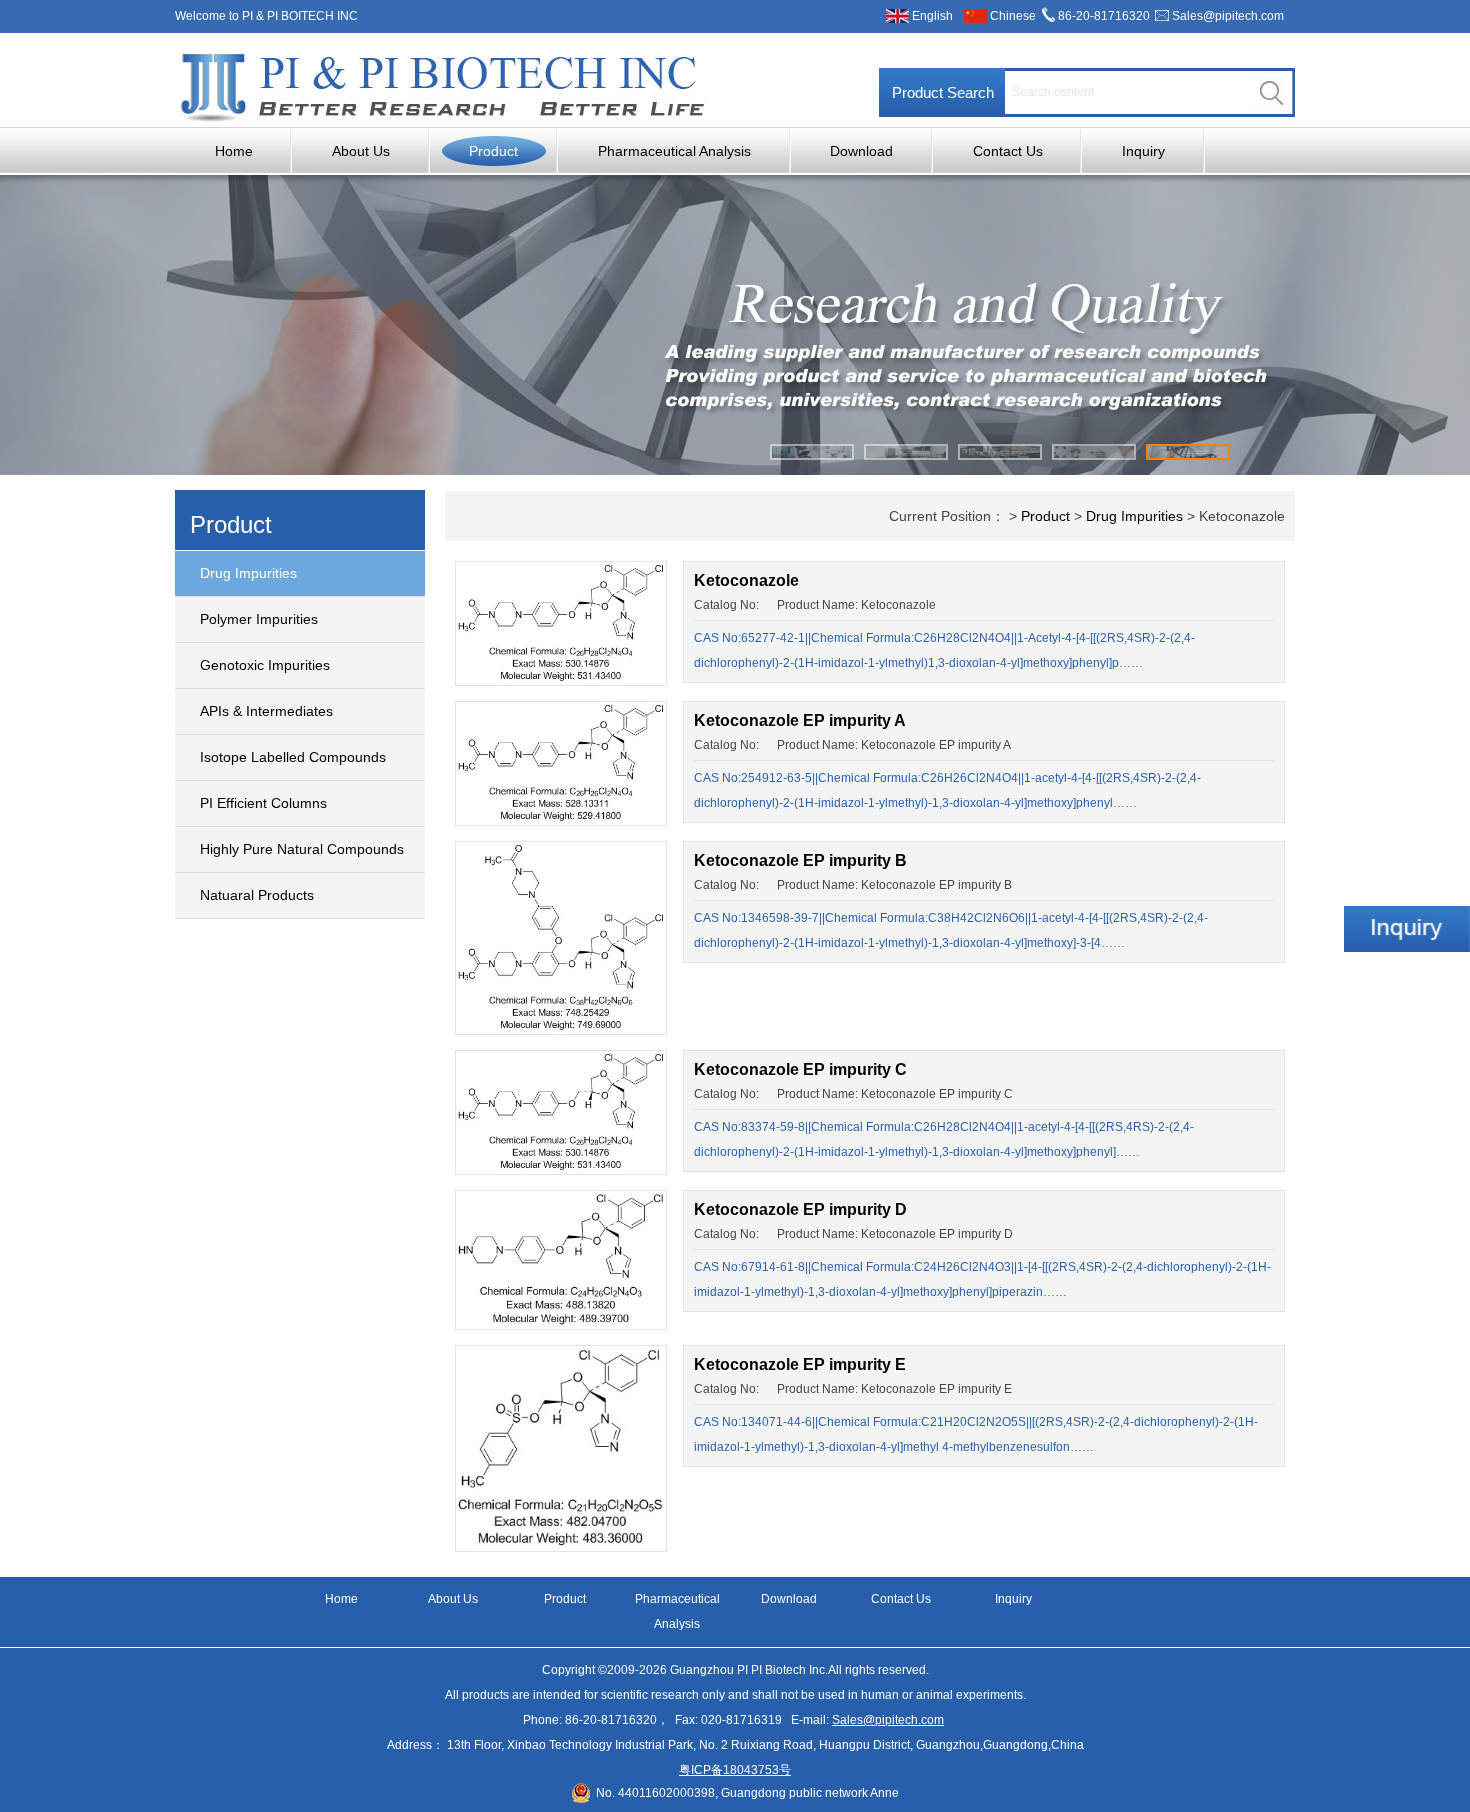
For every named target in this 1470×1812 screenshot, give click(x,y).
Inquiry (1143, 151)
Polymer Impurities (259, 619)
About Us (361, 151)
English (932, 16)
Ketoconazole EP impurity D (800, 1209)
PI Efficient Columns (263, 803)
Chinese (1013, 16)
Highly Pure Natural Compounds (302, 849)
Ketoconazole (746, 580)
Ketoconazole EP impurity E (800, 1364)
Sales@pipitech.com (1228, 16)
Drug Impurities (248, 573)
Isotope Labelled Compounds (293, 757)
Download (861, 151)
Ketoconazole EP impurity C (800, 1069)
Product (493, 151)
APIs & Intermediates (266, 711)
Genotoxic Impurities (265, 665)
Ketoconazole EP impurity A (800, 720)
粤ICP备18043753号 (735, 1770)
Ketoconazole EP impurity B (800, 860)
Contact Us (1008, 151)
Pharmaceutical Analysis (674, 151)
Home (234, 151)
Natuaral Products (257, 895)
